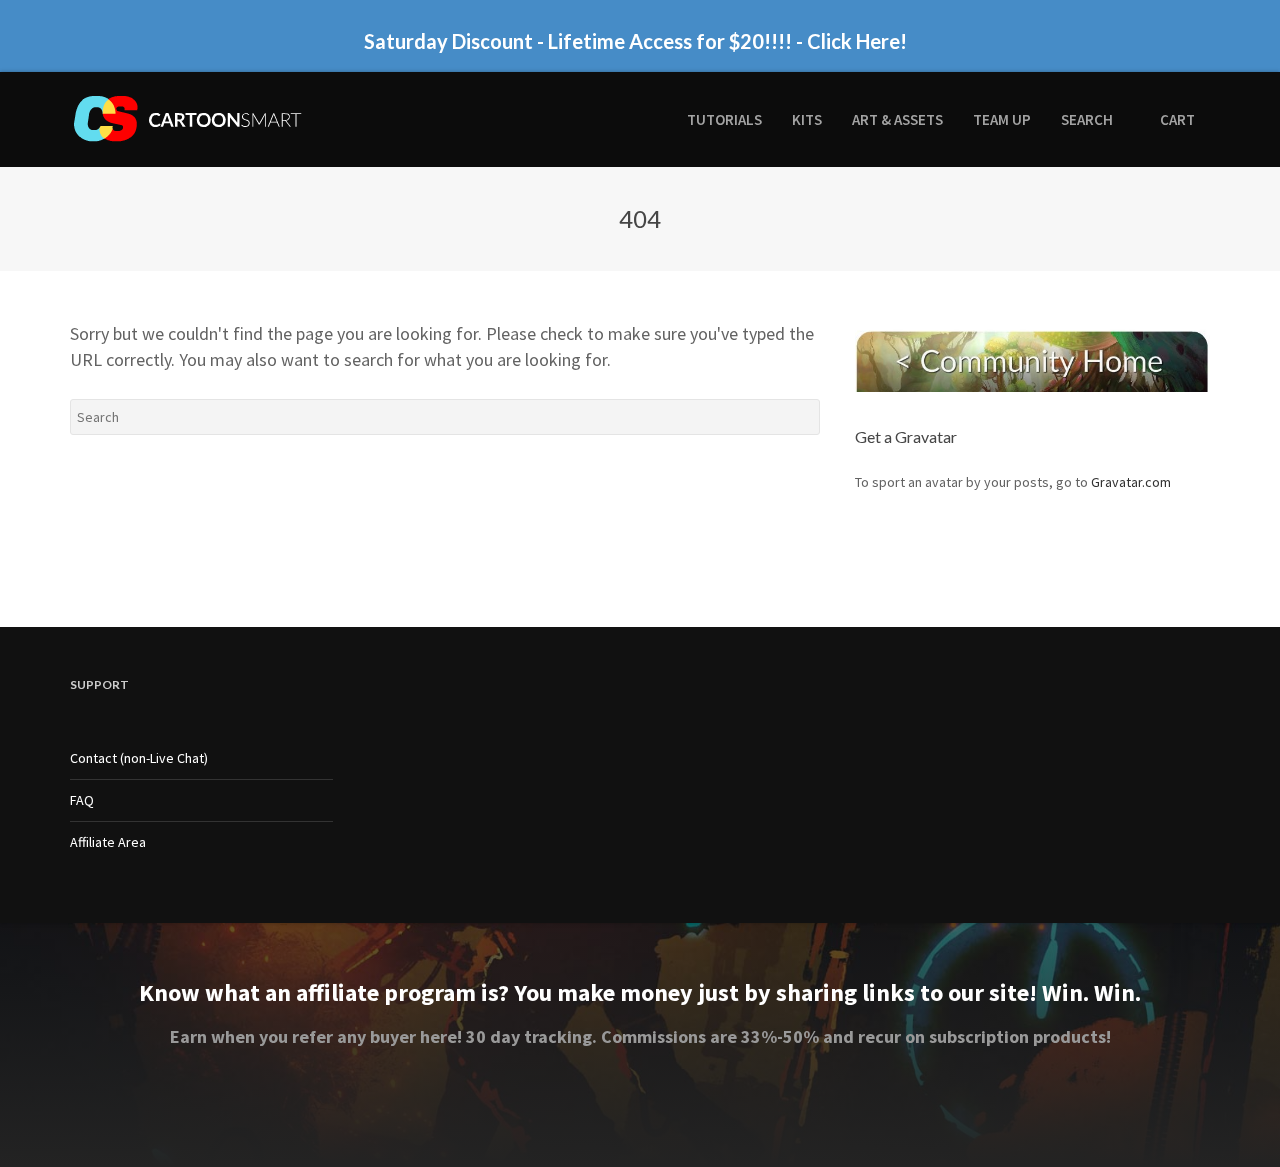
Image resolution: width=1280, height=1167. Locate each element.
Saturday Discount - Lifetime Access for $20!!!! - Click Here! (635, 41)
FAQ (82, 800)
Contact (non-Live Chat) (139, 758)
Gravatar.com (1131, 482)
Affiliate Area (108, 842)
